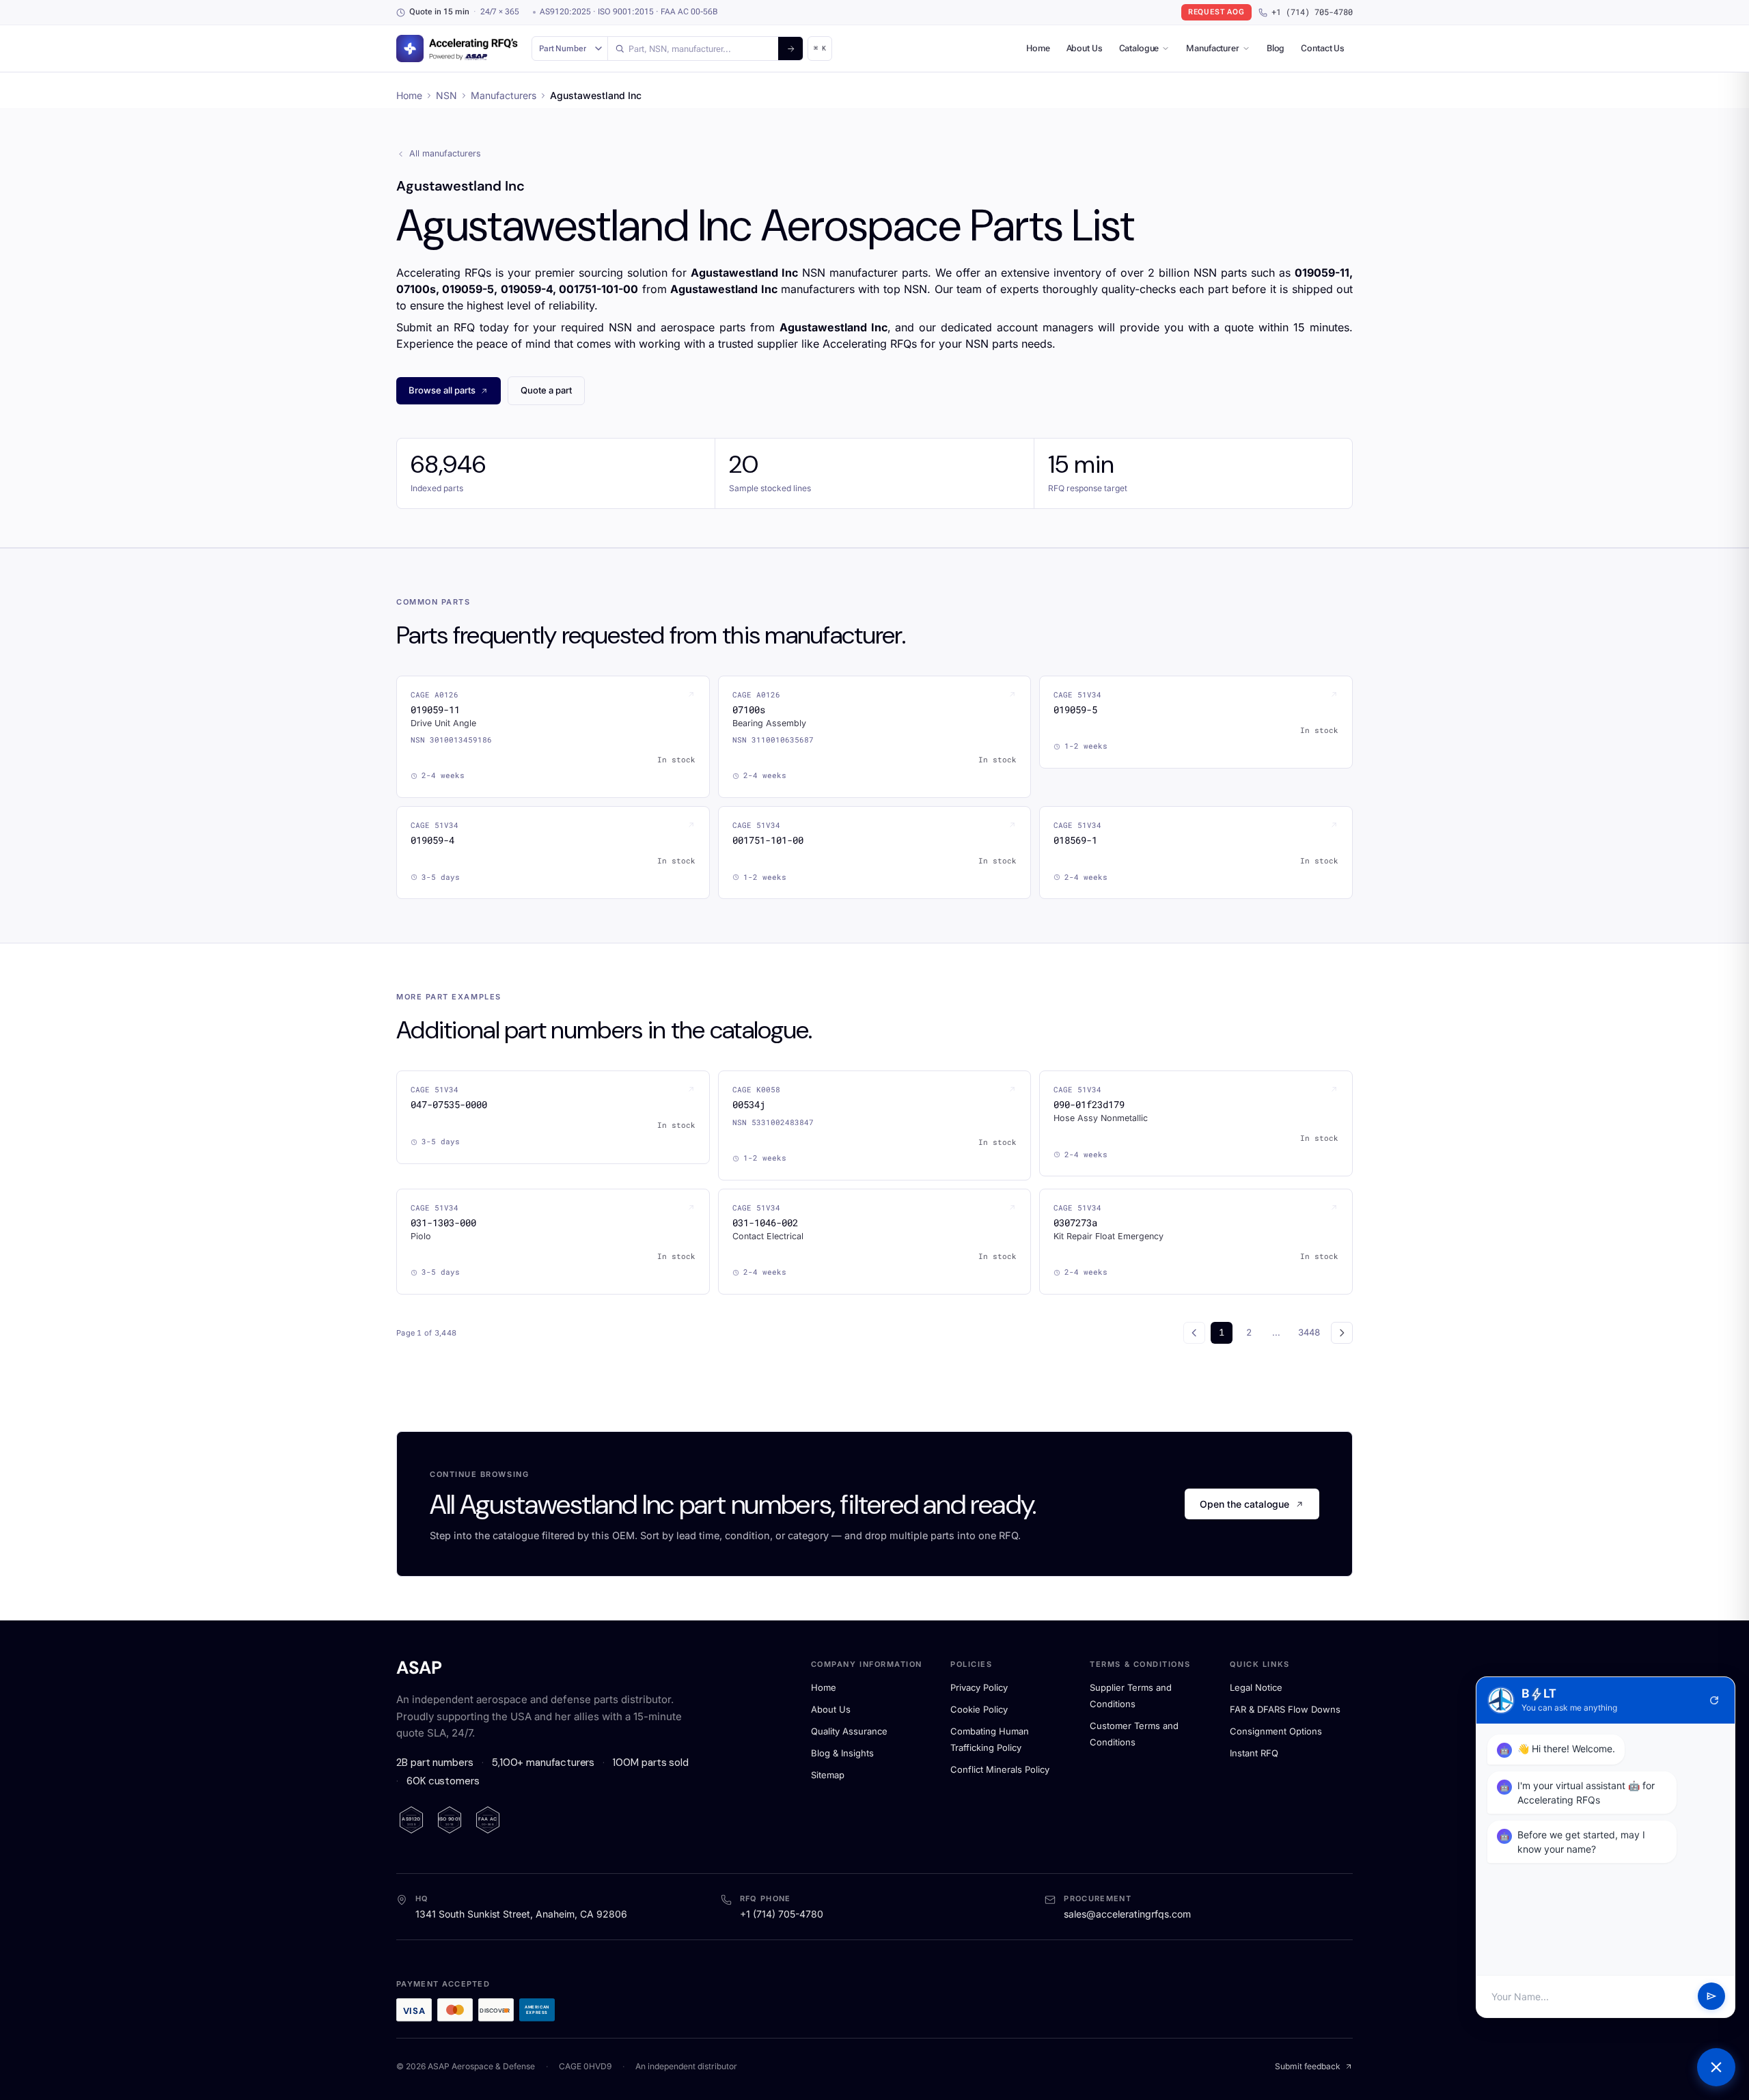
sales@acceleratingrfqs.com (1127, 1914)
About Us (1085, 48)
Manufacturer (1212, 48)
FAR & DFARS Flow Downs (1285, 1709)
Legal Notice (1256, 1687)
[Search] (790, 49)
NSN (446, 95)
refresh (1714, 1700)
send (1711, 1997)
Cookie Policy (979, 1709)
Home (1038, 48)
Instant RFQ (1254, 1753)
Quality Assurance (849, 1731)
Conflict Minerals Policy (1000, 1769)
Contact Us (1323, 48)
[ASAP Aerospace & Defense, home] (457, 49)
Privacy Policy (979, 1687)
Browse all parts (442, 390)
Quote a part (546, 390)
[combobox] (693, 49)
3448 (1309, 1332)
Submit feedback (1308, 2066)
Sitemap (828, 1775)
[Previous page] (1194, 1333)
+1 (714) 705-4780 (1312, 12)
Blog (1276, 48)
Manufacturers (504, 95)
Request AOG (1216, 12)
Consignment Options (1276, 1731)
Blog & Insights (842, 1753)
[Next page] (1342, 1333)
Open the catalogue (1244, 1504)
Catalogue (1139, 48)
